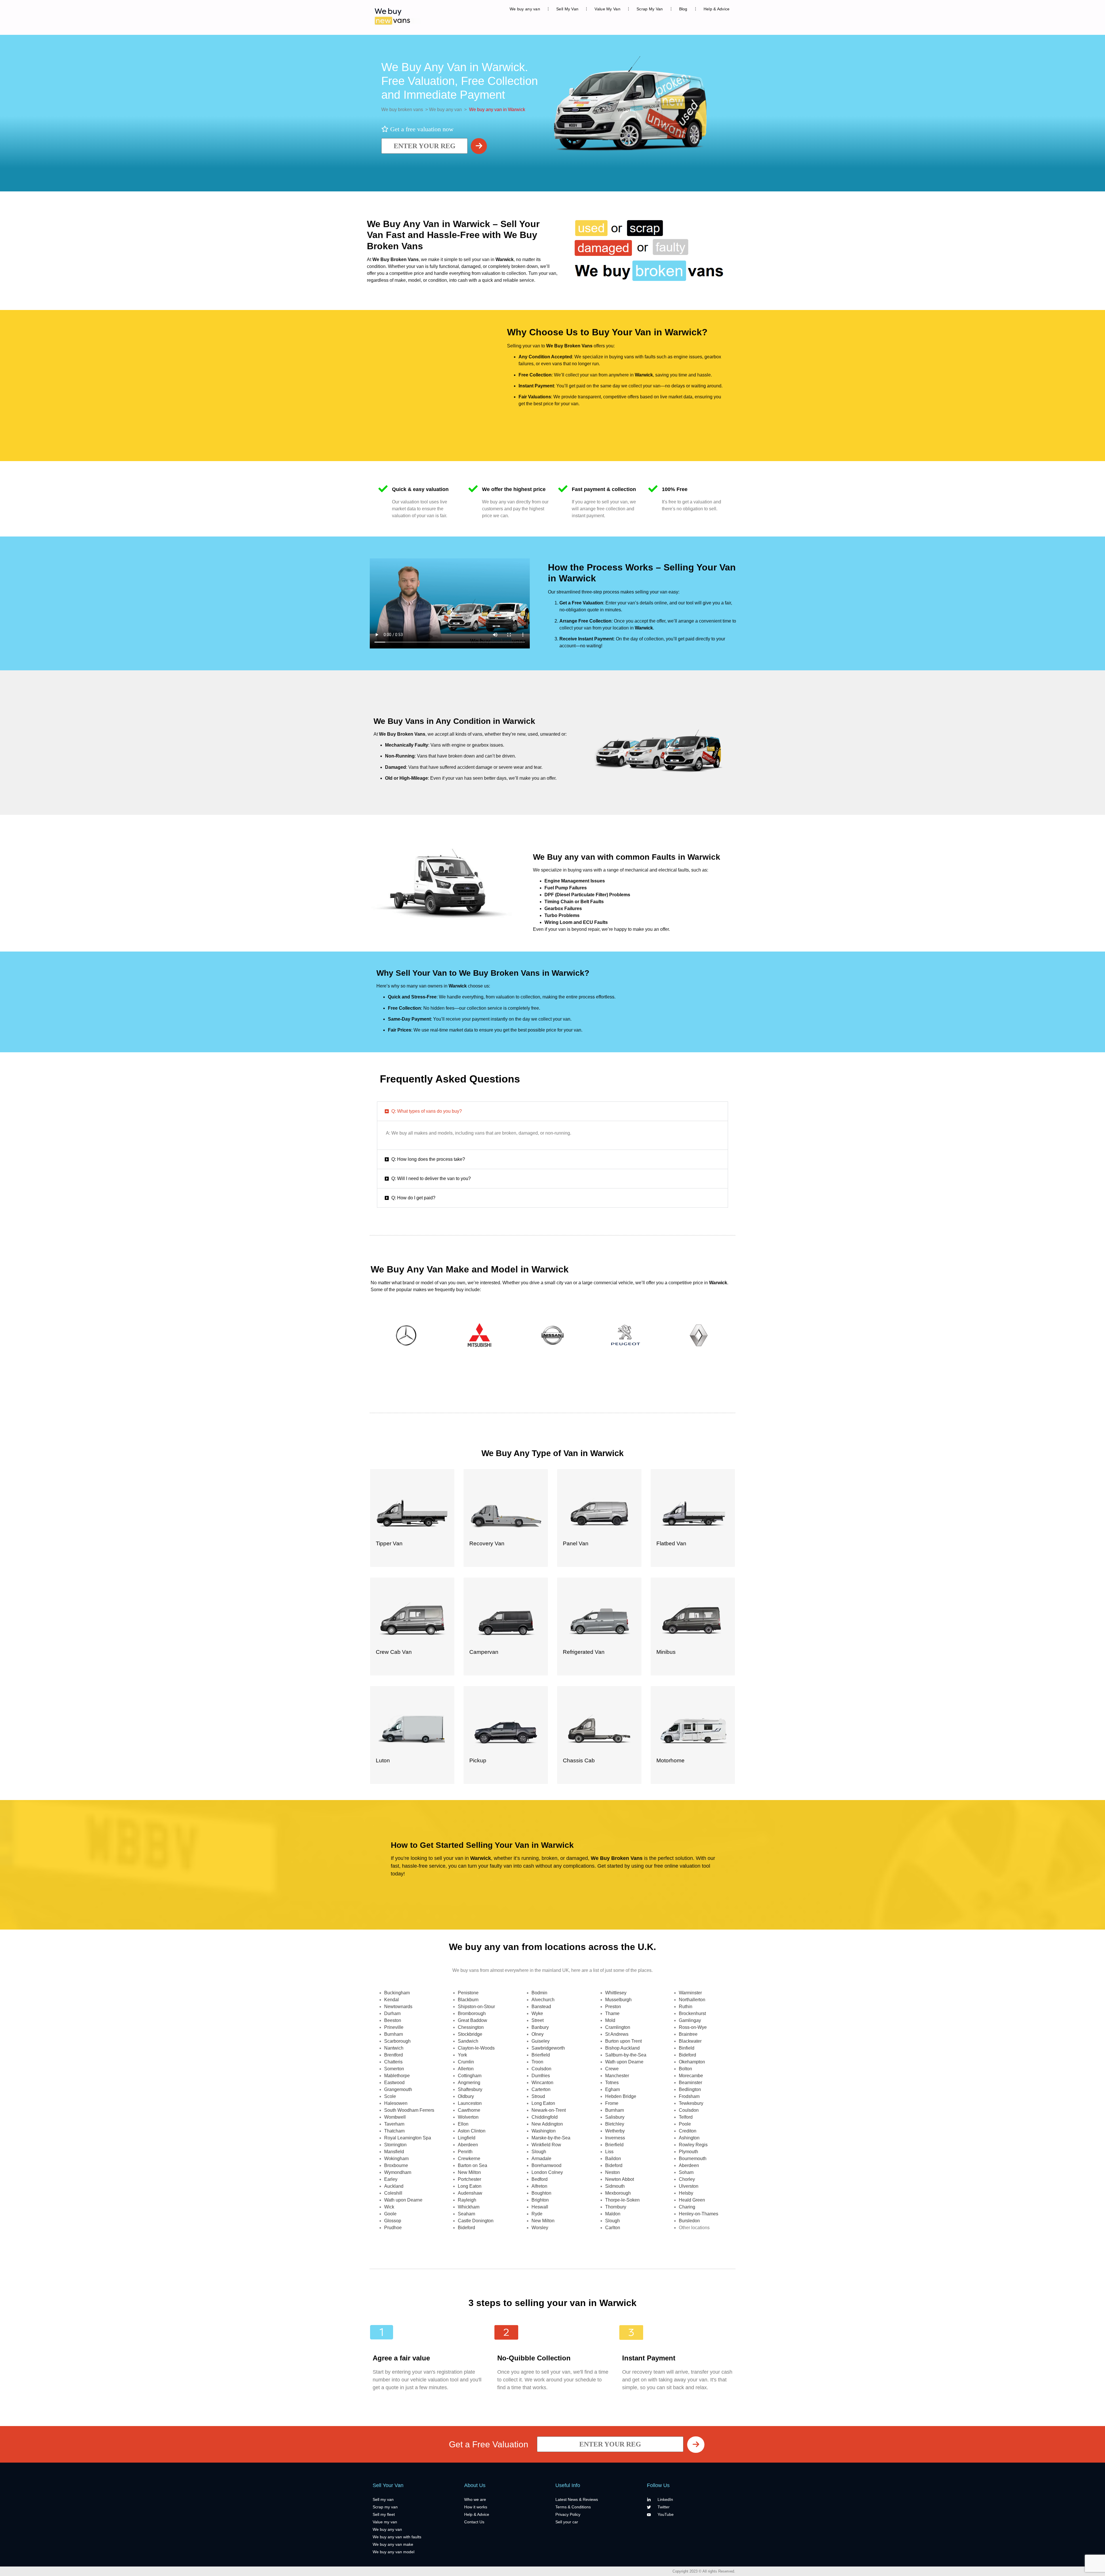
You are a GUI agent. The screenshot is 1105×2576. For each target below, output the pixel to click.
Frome (612, 2103)
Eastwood (394, 2083)
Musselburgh (618, 2000)
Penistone (468, 1993)
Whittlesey (616, 1993)
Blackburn (468, 2000)
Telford (686, 2117)
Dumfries (541, 2076)
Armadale (541, 2159)
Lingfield (467, 2138)
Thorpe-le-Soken (622, 2200)
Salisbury (615, 2117)
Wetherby (615, 2131)
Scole (390, 2096)
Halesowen (396, 2103)
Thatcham (394, 2131)
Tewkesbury (691, 2103)
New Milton (469, 2172)
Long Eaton (470, 2186)
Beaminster (690, 2083)
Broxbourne (396, 2165)
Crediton (688, 2131)
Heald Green (692, 2200)
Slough (539, 2152)
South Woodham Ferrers (409, 2110)
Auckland (394, 2186)
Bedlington (690, 2089)
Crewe (612, 2069)
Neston (612, 2172)
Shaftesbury (470, 2089)
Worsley (540, 2228)
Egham (612, 2089)
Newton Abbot (620, 2179)
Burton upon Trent (623, 2041)
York (462, 2055)
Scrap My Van (650, 9)
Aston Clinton (472, 2131)
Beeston (393, 2020)
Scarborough (397, 2041)
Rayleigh (467, 2200)
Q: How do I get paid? (413, 1198)
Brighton (540, 2200)
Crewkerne (469, 2159)
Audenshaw (470, 2193)
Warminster (690, 1993)
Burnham (394, 2034)
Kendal (391, 2000)
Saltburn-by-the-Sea (626, 2055)
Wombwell (395, 2117)
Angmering (469, 2083)
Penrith (465, 2152)
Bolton (685, 2069)
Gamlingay (690, 2020)
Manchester (617, 2076)
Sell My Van (567, 9)
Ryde (537, 2214)
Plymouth (688, 2152)
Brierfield (541, 2055)
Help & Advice (717, 9)
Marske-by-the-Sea (551, 2138)
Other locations (694, 2228)
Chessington (471, 2027)
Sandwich (468, 2041)
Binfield (687, 2048)
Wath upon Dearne (403, 2200)
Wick (389, 2207)
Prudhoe (393, 2228)
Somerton (394, 2069)
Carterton (541, 2089)
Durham (392, 2013)
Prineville (394, 2027)
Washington (544, 2131)
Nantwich (394, 2048)
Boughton (541, 2193)
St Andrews (617, 2034)
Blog (683, 9)
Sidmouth (615, 2186)
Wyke (537, 2013)
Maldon (613, 2214)
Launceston (470, 2103)
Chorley (687, 2179)
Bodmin (539, 1993)
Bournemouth (693, 2159)
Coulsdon (541, 2069)
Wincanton (542, 2083)
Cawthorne (469, 2110)
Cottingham (470, 2076)
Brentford (394, 2055)
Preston (613, 2007)
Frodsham (689, 2096)
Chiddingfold (545, 2117)
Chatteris (393, 2062)
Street (538, 2020)
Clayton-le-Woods (476, 2048)
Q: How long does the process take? (428, 1159)
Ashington (689, 2138)
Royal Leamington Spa (408, 2138)
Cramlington (618, 2027)
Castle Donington (476, 2221)
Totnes (612, 2083)
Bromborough (472, 2013)
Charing (687, 2207)
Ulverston (689, 2186)
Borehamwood (546, 2165)
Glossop (393, 2221)
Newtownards (398, 2007)
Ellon (463, 2124)
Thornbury (616, 2207)
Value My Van (607, 9)
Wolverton (468, 2117)
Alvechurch (543, 2000)
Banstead (541, 2007)
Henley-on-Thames (699, 2214)
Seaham (466, 2214)
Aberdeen (468, 2145)
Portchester (469, 2179)
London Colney (547, 2172)
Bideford (466, 2228)
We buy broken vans (402, 110)
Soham (686, 2172)
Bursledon (689, 2221)
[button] (552, 1111)
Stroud (538, 2096)
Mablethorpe (397, 2076)
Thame (612, 2013)
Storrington (395, 2145)
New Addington (547, 2124)
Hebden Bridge (621, 2096)
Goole (390, 2214)
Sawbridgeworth (548, 2048)
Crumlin (466, 2062)
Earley (391, 2179)
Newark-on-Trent (549, 2110)
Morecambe (691, 2076)
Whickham (469, 2207)
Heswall (540, 2207)
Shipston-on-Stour (476, 2007)
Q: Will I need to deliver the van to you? (431, 1178)
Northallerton (692, 2000)
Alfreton (539, 2186)
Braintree (688, 2034)
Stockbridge (470, 2034)
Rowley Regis (693, 2145)
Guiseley (541, 2041)
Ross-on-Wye (693, 2027)
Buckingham (397, 1993)
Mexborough (618, 2193)
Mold (610, 2020)
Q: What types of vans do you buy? (427, 1111)
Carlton (613, 2228)
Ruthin (686, 2007)
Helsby (686, 2193)
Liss (609, 2152)
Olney (538, 2034)
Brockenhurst (692, 2013)
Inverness (615, 2138)
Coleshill (393, 2193)
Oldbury (466, 2096)
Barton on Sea (473, 2165)
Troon (537, 2062)
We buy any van (525, 9)
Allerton (466, 2069)
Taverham (394, 2124)
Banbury (540, 2027)
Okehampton (692, 2062)
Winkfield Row (546, 2145)
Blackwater (690, 2041)
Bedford (540, 2179)
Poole (685, 2124)
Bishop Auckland (622, 2048)
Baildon (613, 2159)
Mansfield (394, 2152)
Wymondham (398, 2172)
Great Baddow (473, 2020)
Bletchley (615, 2124)
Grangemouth (398, 2089)
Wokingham (396, 2159)
